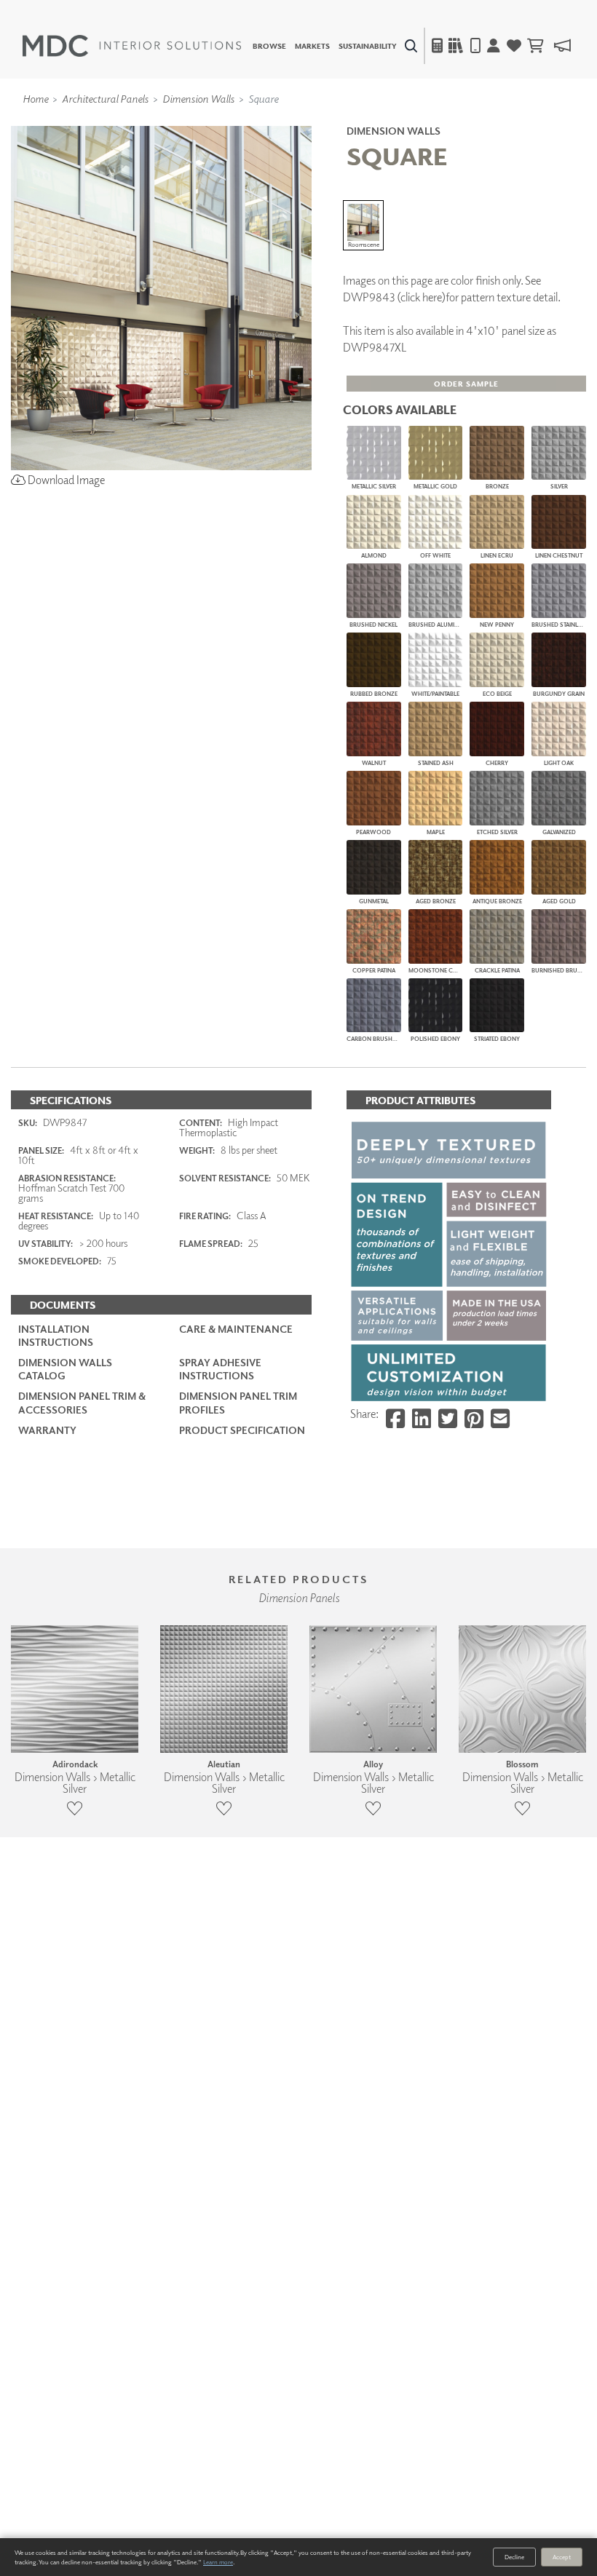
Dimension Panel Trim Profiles (238, 1402)
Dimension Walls (198, 98)
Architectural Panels (105, 98)
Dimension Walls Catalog (65, 1369)
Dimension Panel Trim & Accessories (82, 1402)
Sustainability (368, 46)
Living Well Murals (329, 120)
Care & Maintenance (236, 1329)
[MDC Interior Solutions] (132, 46)
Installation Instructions (56, 1335)
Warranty (47, 1430)
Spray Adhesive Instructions (220, 1369)
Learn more (218, 2562)
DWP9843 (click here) (394, 297)
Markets (312, 46)
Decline (514, 2557)
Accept (562, 2557)
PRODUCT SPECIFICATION (242, 1430)
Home (35, 98)
